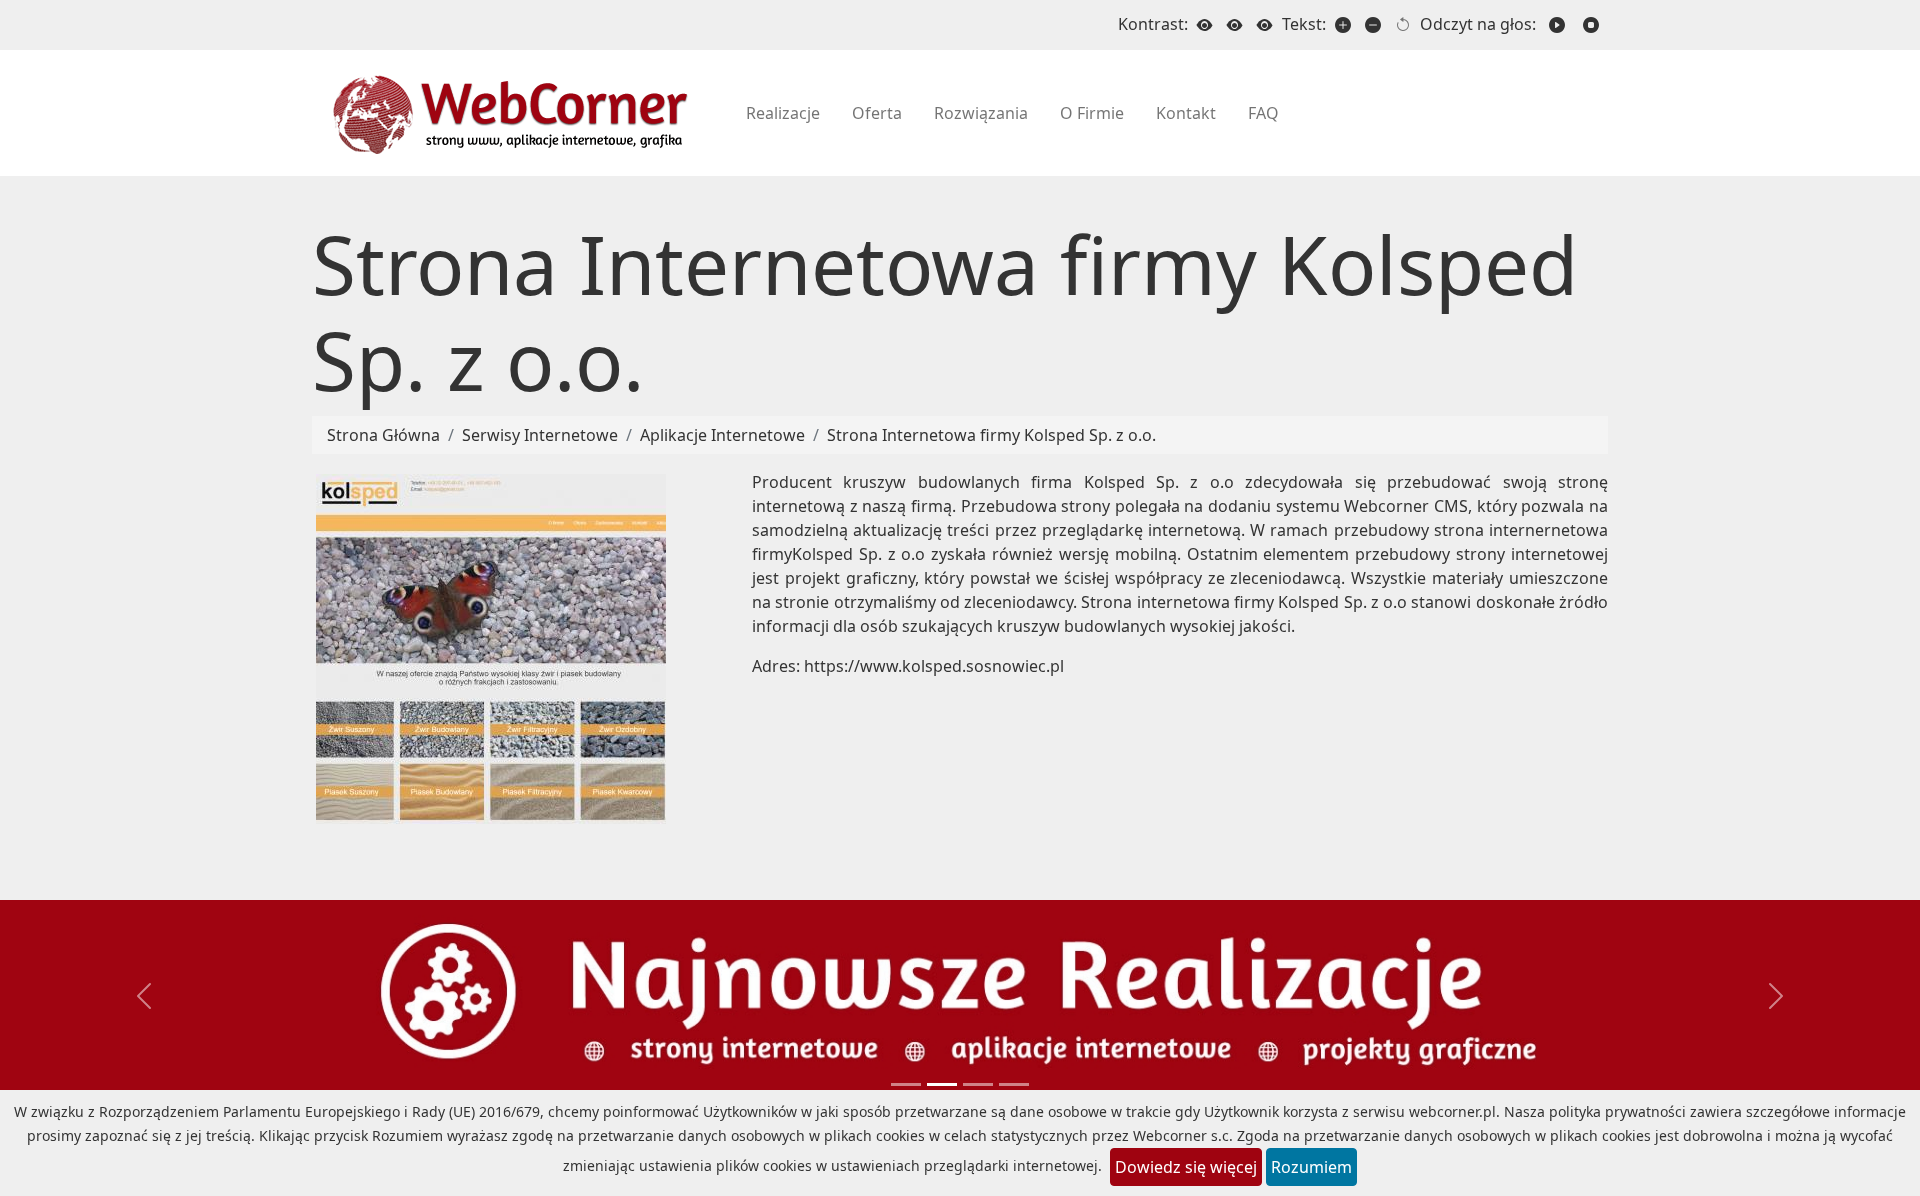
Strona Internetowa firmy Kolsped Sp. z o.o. (991, 435)
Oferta (877, 113)
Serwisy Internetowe (540, 435)
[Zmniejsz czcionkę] (1373, 25)
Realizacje (783, 113)
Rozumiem (1311, 1167)
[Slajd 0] (906, 1084)
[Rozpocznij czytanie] (1557, 25)
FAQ (1263, 113)
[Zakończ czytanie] (1591, 25)
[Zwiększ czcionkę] (1343, 25)
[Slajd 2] (978, 1084)
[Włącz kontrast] (1235, 25)
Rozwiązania (981, 113)
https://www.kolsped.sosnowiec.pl (934, 666)
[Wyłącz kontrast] (1205, 25)
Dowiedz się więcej (1186, 1167)
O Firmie (1092, 113)
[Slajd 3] (1014, 1084)
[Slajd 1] (942, 1084)
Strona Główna (383, 435)
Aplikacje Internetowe (722, 435)
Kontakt (1186, 113)
